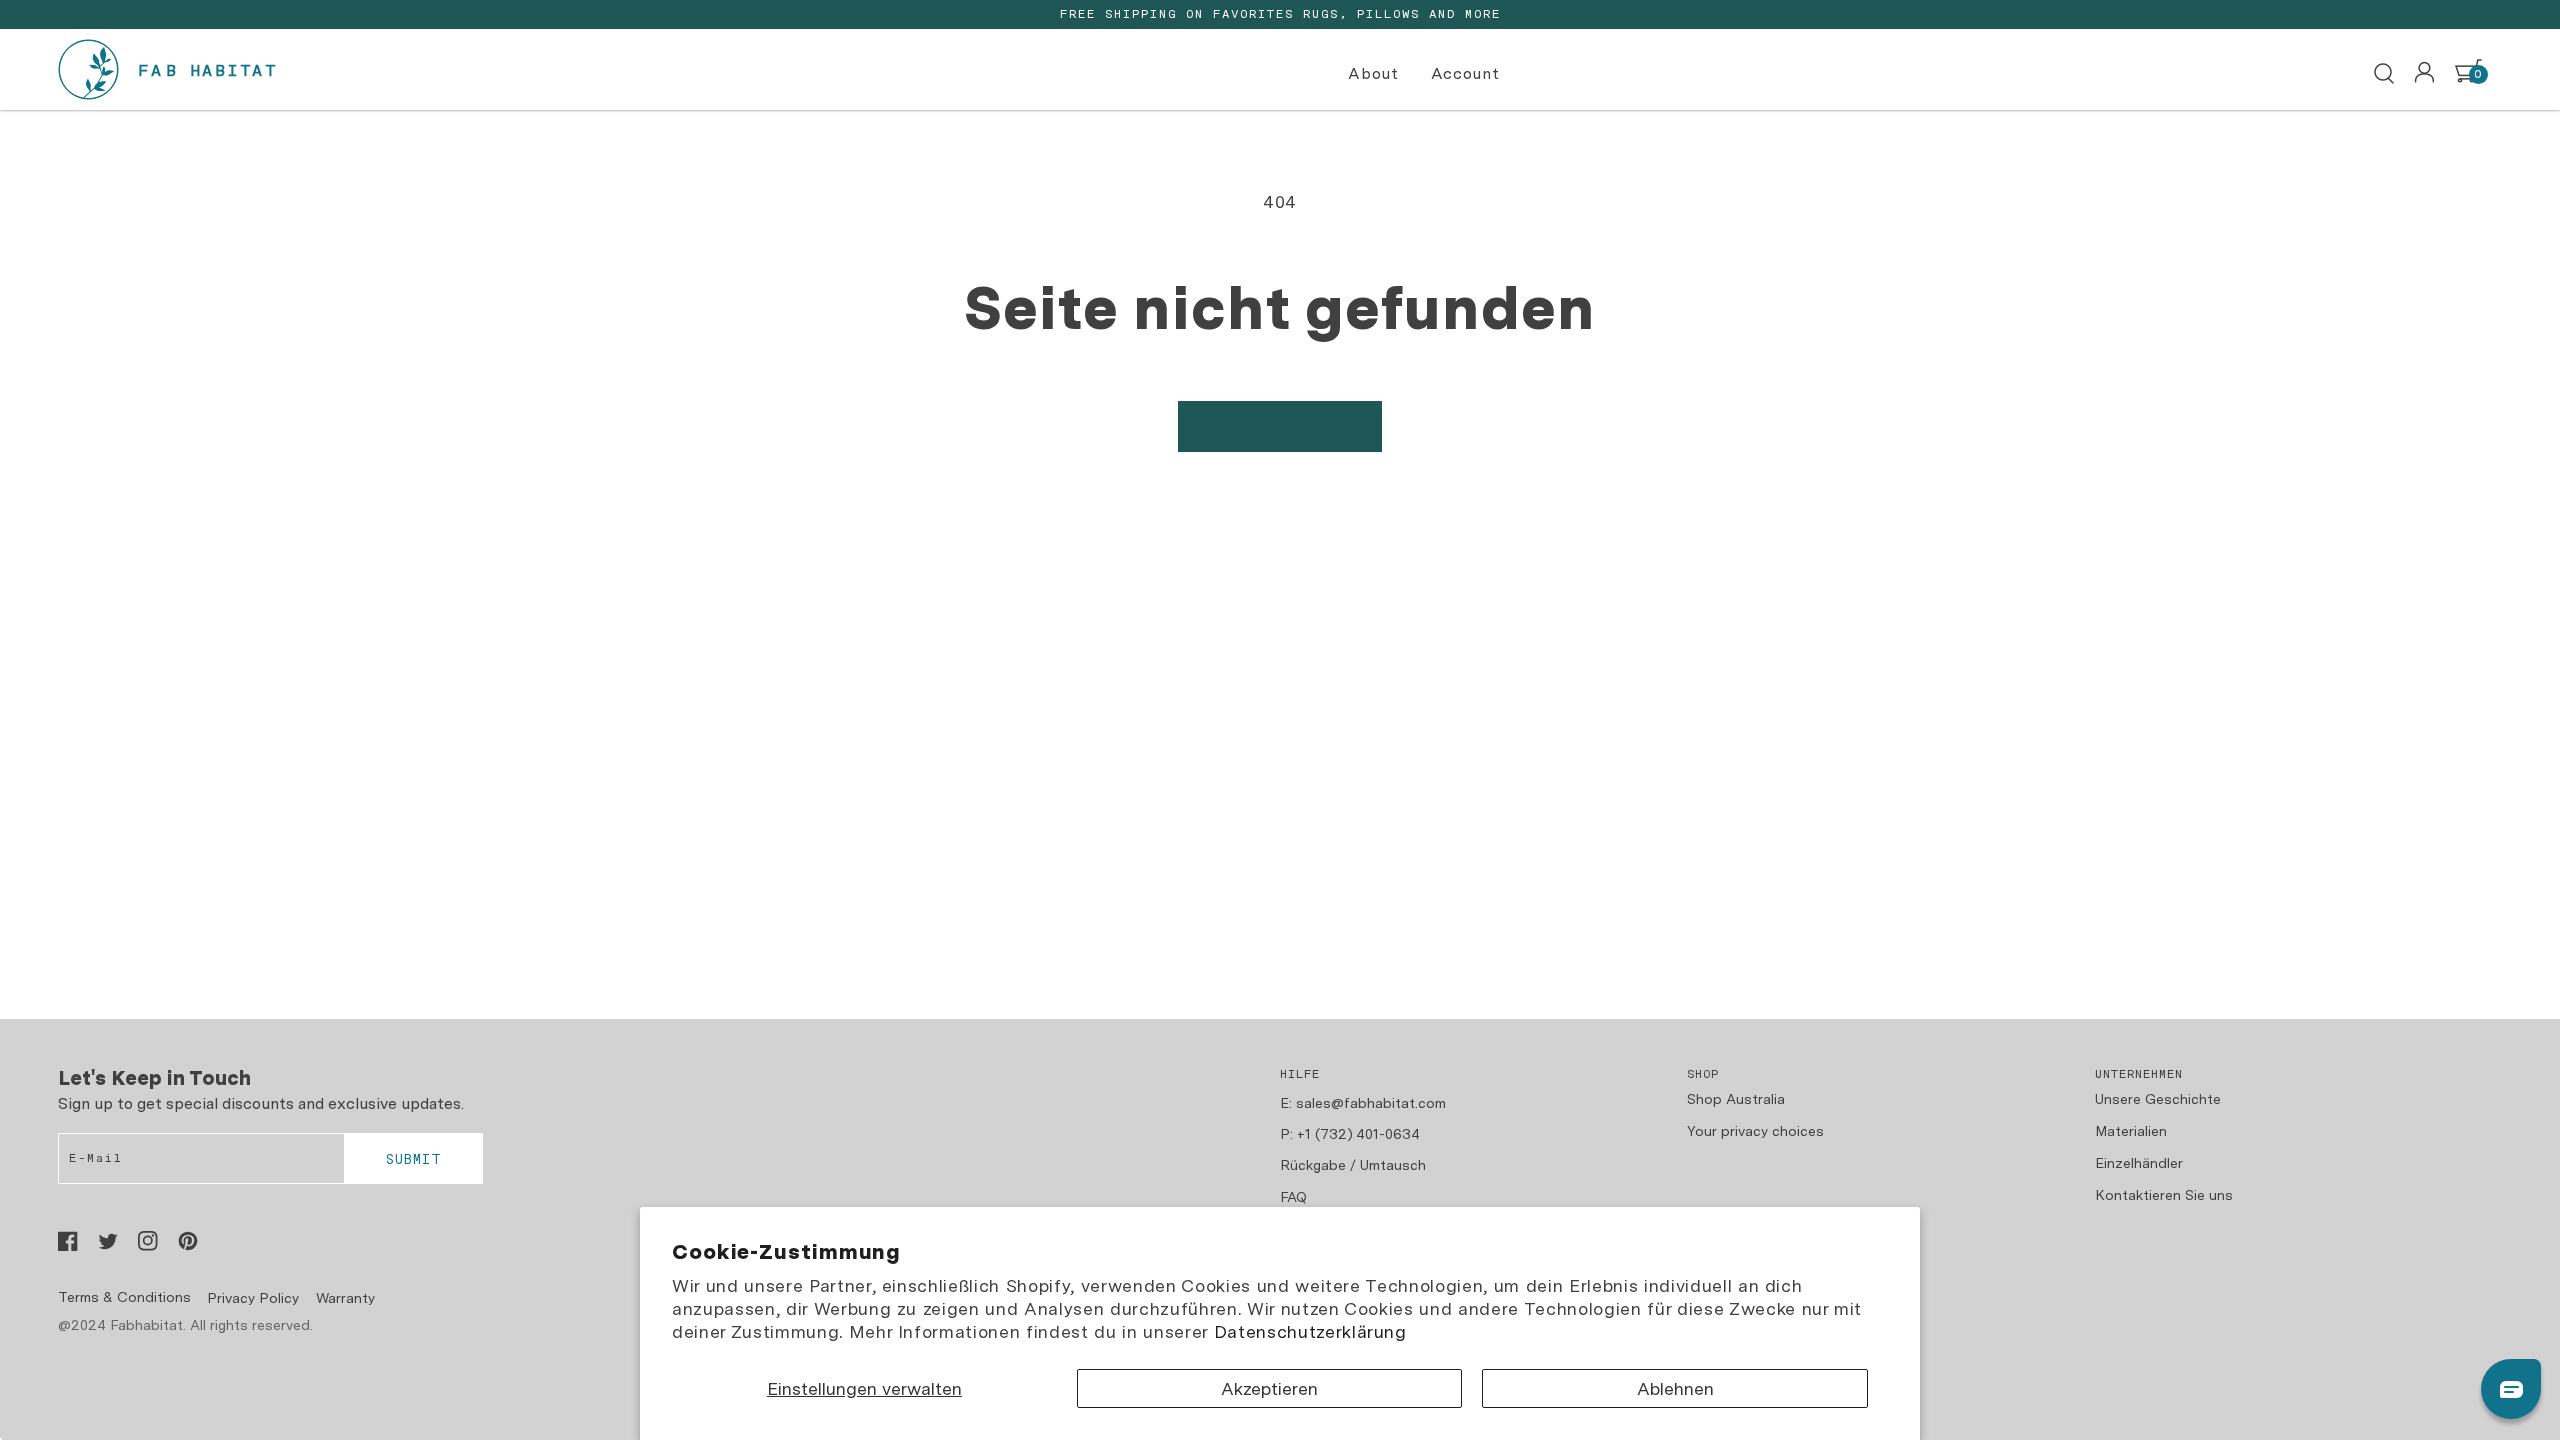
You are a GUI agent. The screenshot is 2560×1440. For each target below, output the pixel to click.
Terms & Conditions (124, 1297)
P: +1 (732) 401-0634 (1350, 1134)
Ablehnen (1675, 1388)
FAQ (1293, 1197)
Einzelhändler (2139, 1163)
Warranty (345, 1298)
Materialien (2131, 1131)
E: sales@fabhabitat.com (1363, 1103)
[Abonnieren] (413, 1159)
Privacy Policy (253, 1298)
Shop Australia (1736, 1099)
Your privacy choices (1755, 1131)
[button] (1376, 74)
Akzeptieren (1269, 1388)
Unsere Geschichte (2158, 1099)
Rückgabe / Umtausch (1353, 1165)
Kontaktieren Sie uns (2164, 1195)
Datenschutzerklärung (1310, 1331)
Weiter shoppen (1280, 426)
